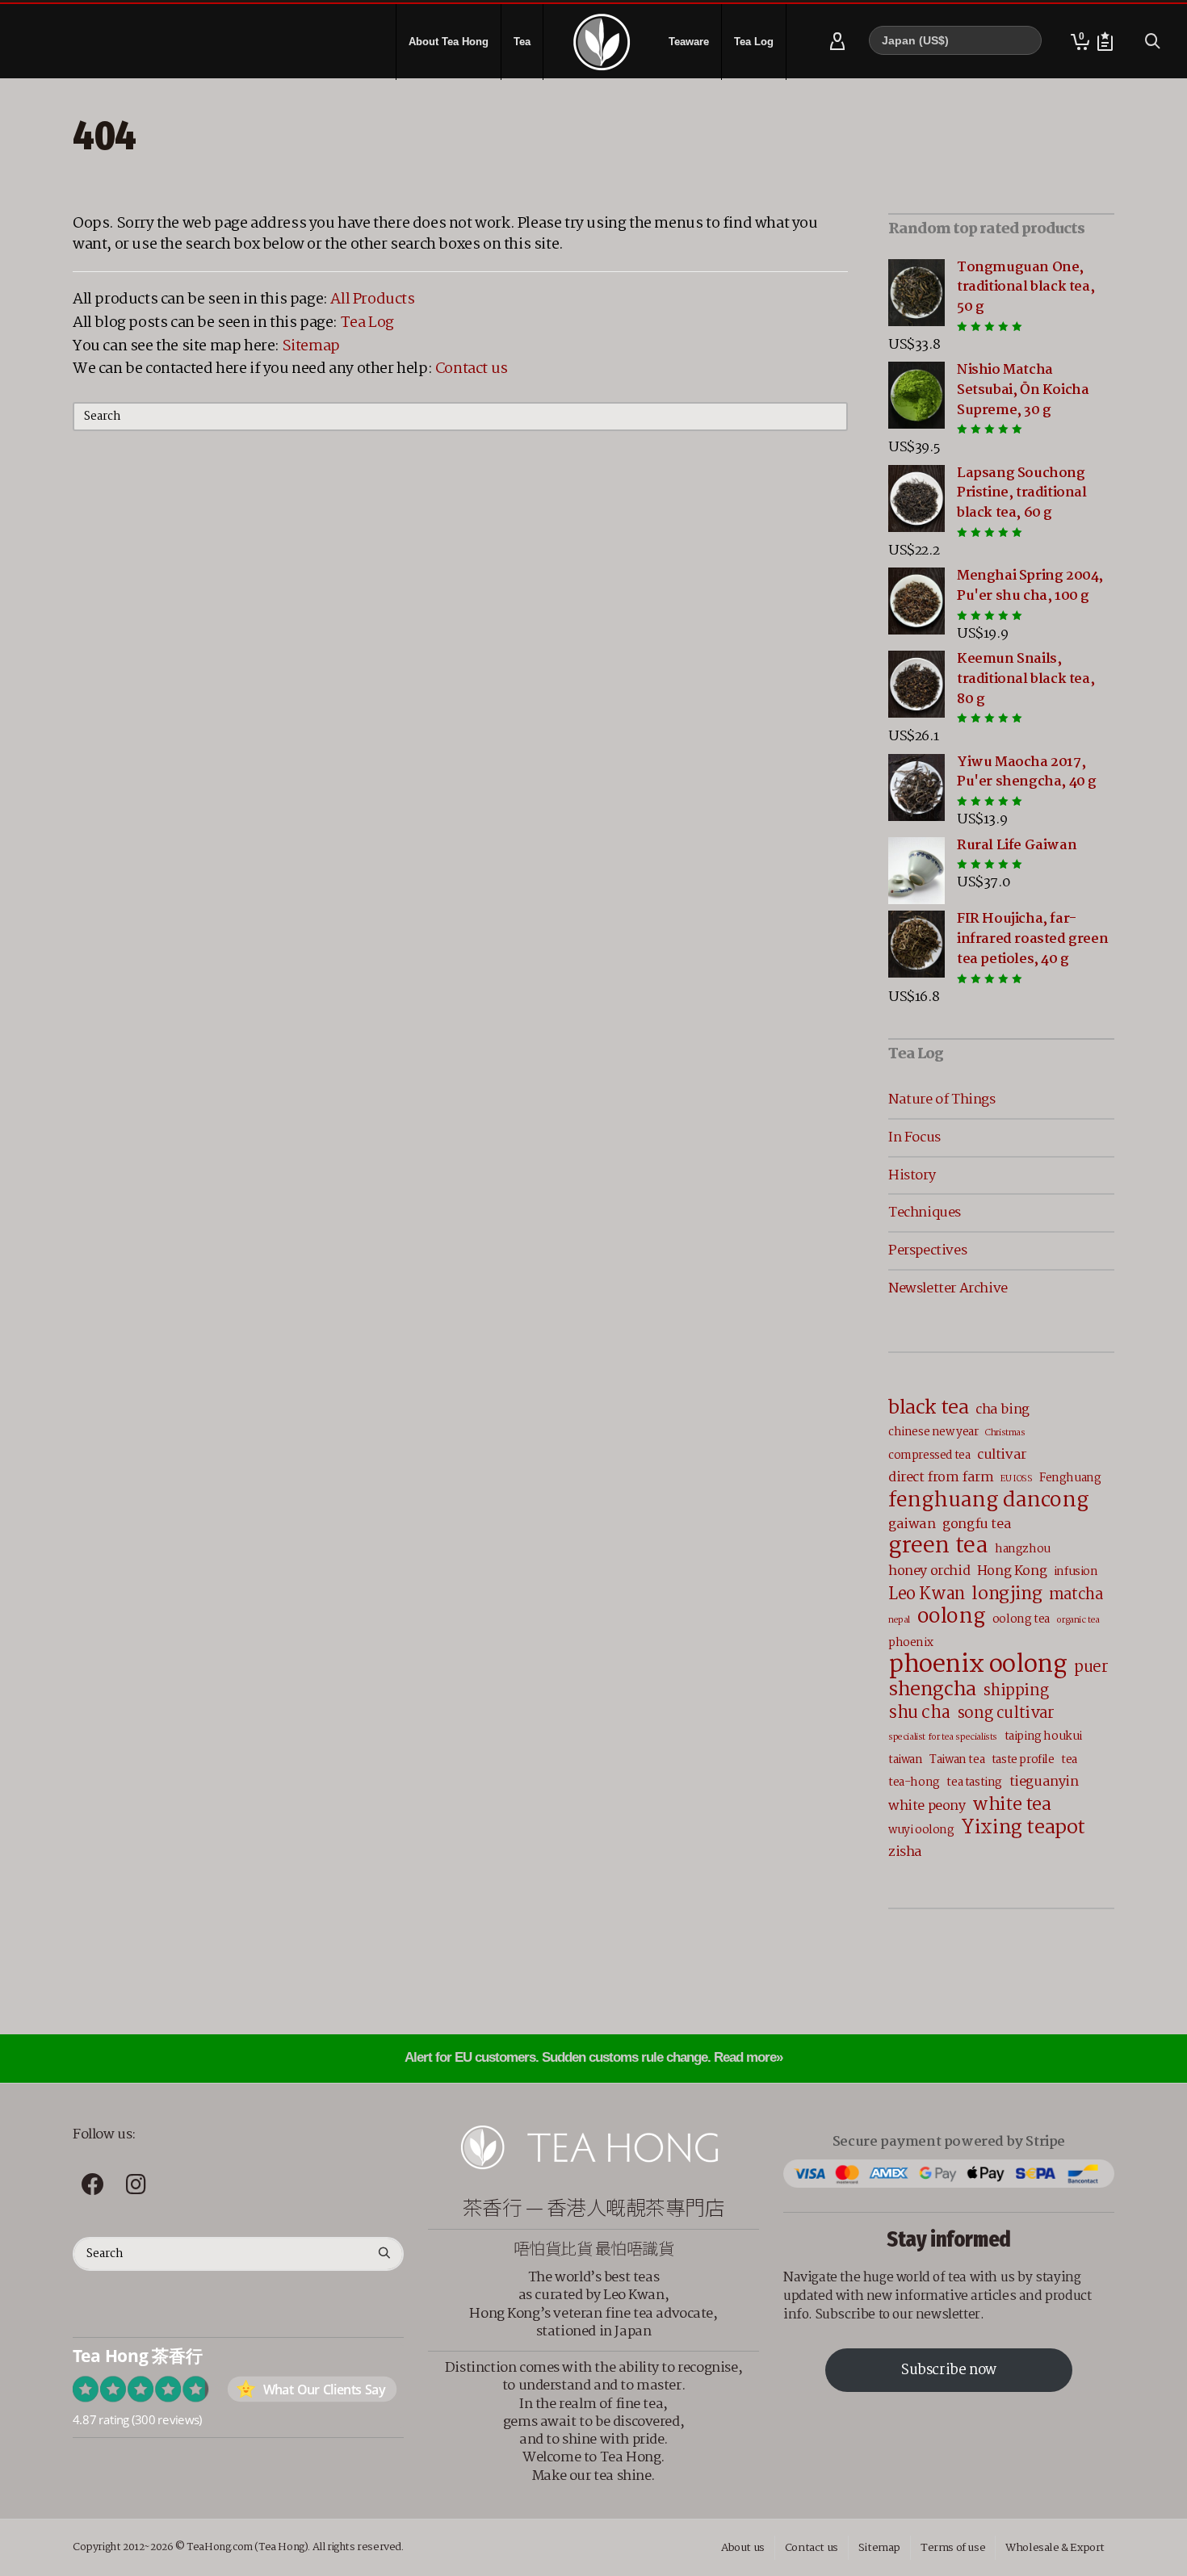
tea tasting (974, 1782)
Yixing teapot (1023, 1828)
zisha (905, 1852)
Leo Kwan (927, 1595)
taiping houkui (1043, 1736)
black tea (928, 1408)
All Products (372, 299)
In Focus (914, 1137)
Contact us (472, 369)
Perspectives (927, 1250)
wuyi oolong (921, 1830)
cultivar (1002, 1455)
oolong (952, 1617)
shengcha (932, 1690)
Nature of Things (942, 1100)
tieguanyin (1044, 1782)
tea (1069, 1760)
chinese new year (933, 1432)
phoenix (910, 1643)
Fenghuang (1070, 1478)
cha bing (1002, 1410)
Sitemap (311, 346)
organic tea (1078, 1620)
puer (1091, 1668)
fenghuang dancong (988, 1501)
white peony (927, 1806)
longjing (1007, 1594)
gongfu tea (977, 1525)
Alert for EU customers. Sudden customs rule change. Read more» (593, 2057)
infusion (1076, 1572)
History (912, 1175)
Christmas (1005, 1433)
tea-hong (914, 1782)
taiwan (906, 1760)
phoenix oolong (977, 1665)
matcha (1076, 1596)
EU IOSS (1016, 1479)
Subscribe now (949, 2371)
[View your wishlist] (1105, 42)
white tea (1011, 1805)
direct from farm (941, 1478)
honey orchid (929, 1571)
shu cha (919, 1713)
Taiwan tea (957, 1760)
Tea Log (367, 323)
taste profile (1023, 1760)
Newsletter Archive (948, 1288)
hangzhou (1023, 1549)
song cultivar (1006, 1714)
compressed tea (929, 1456)
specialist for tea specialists (943, 1737)
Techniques (925, 1213)
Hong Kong (1012, 1571)
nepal (899, 1620)
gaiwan (912, 1525)
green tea (938, 1546)
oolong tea (1021, 1619)
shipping (1015, 1692)
